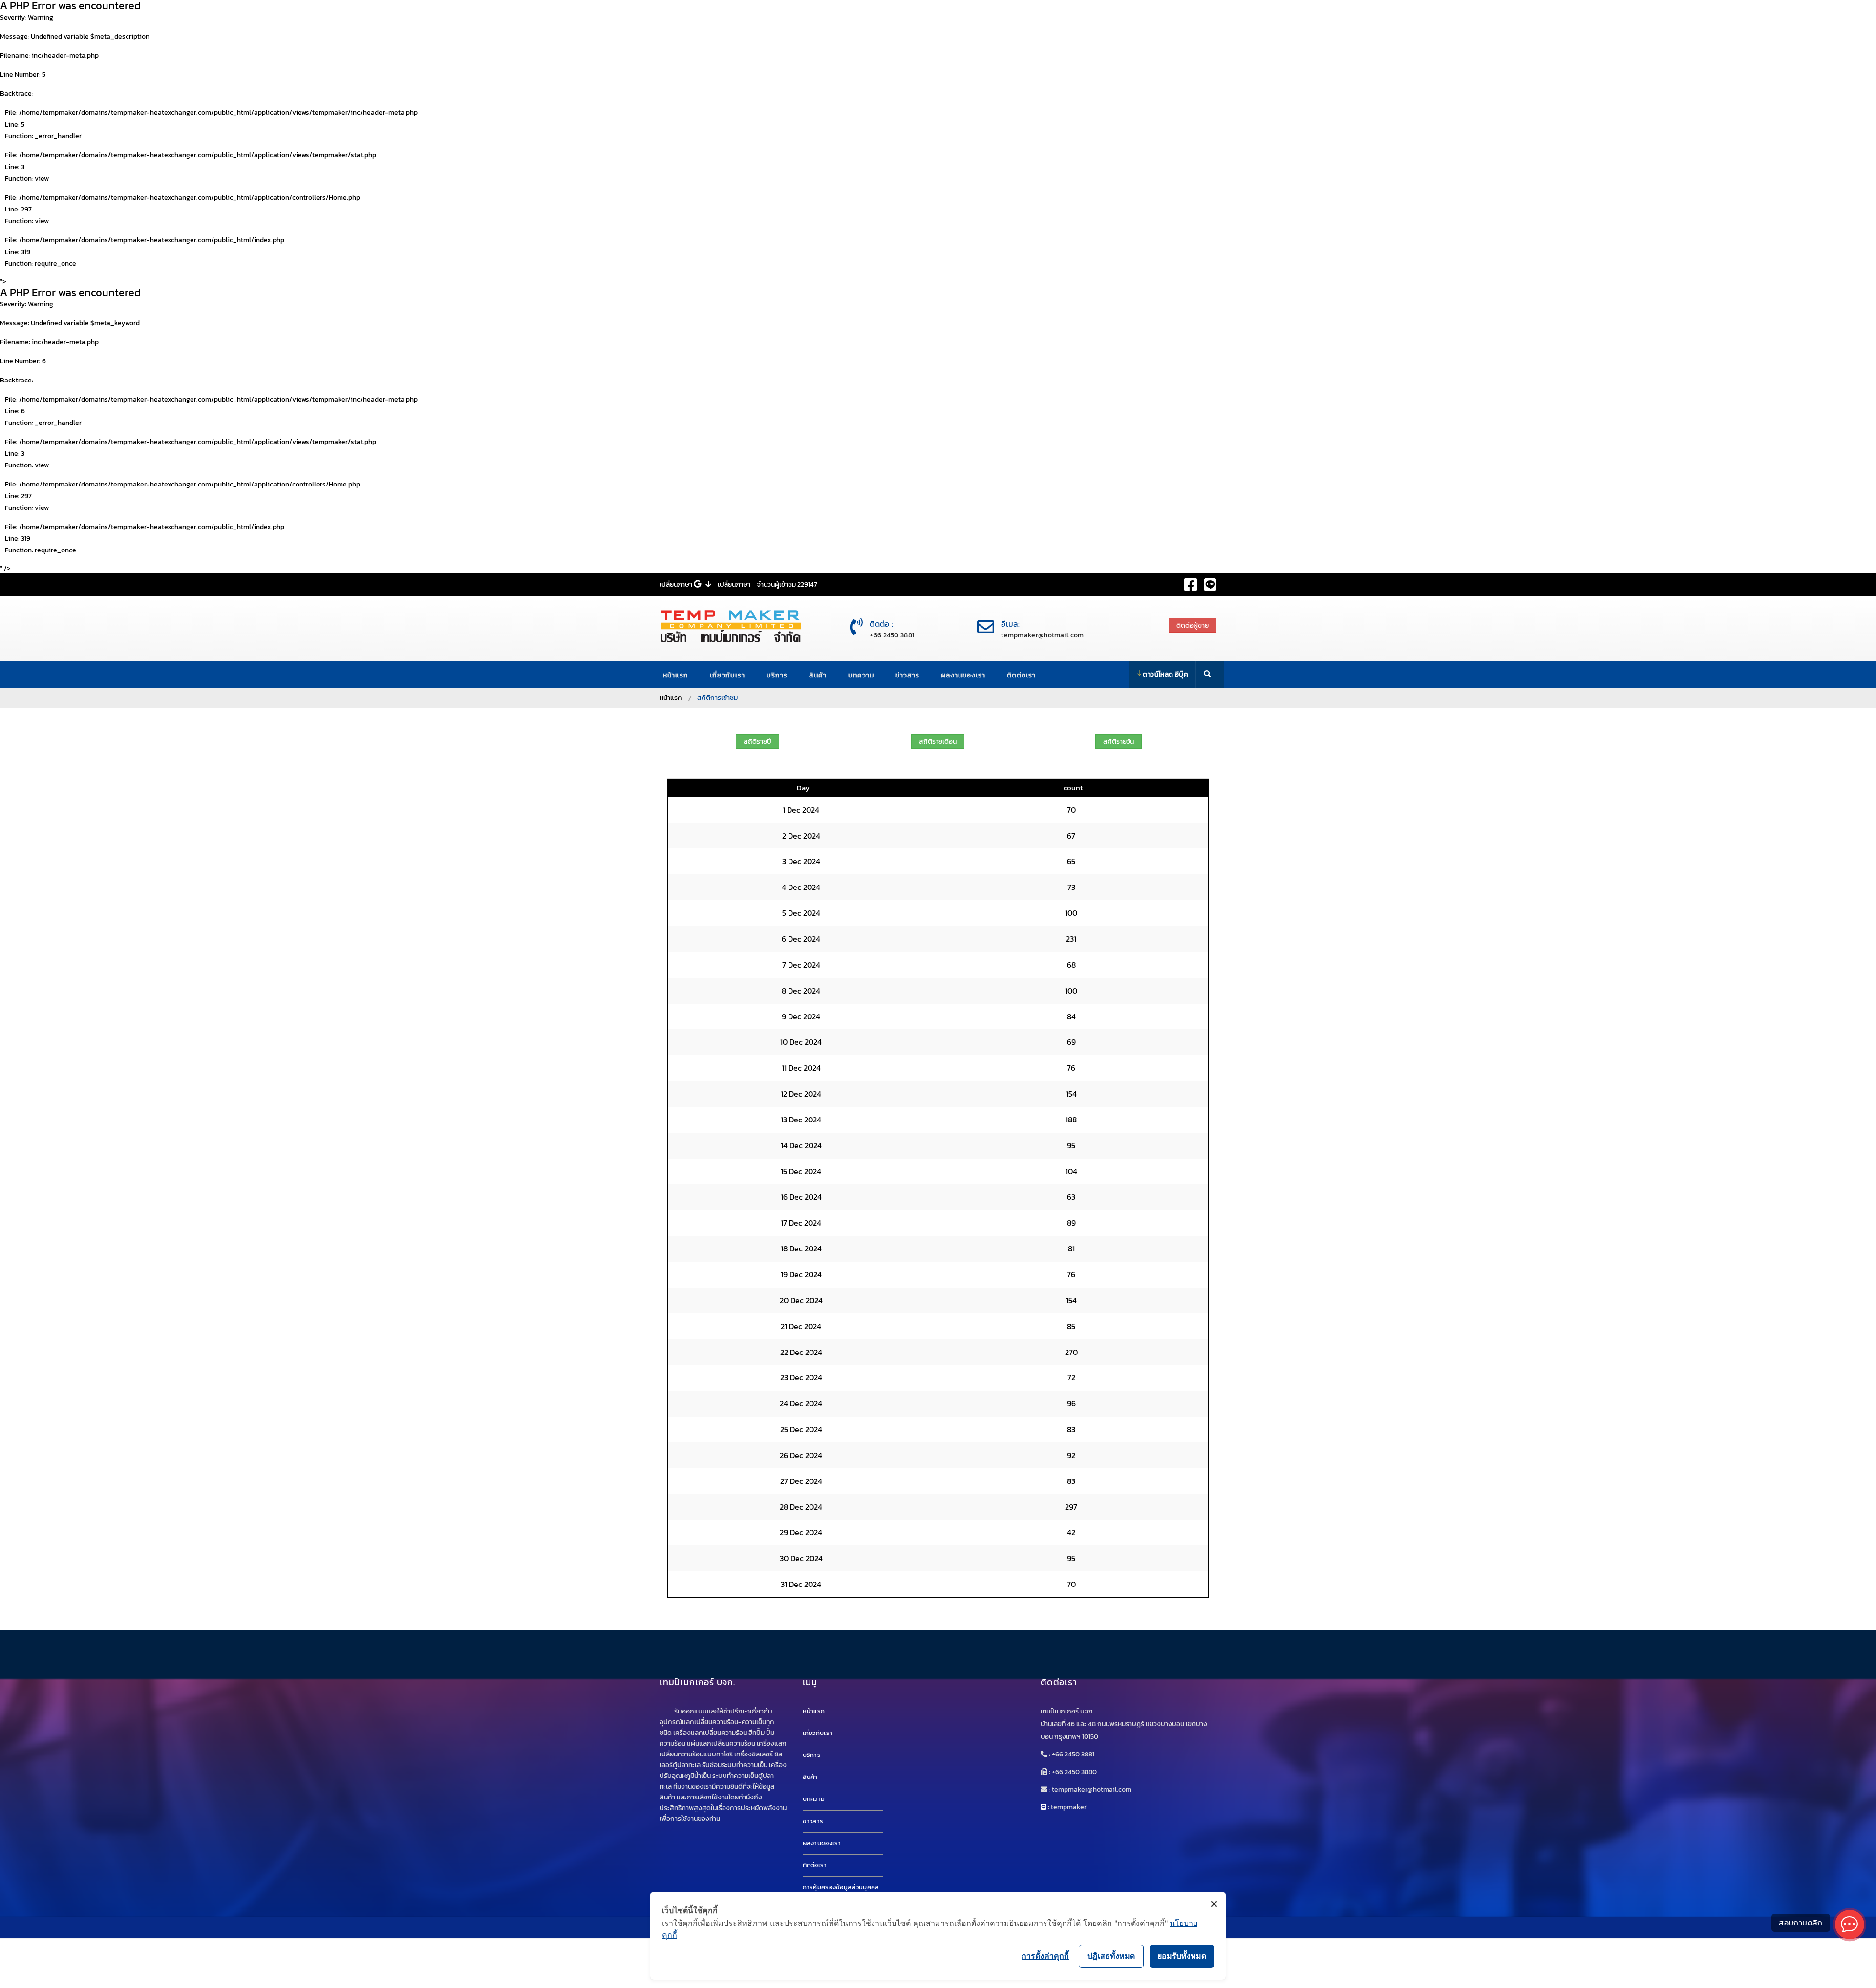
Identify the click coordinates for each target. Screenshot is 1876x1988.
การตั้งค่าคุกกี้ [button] (1045, 1956)
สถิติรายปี (757, 742)
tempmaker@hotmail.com (1042, 635)
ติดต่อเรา (1021, 675)
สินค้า (818, 675)
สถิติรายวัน (1119, 742)
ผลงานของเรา (963, 675)
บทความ (861, 675)
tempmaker (1069, 1807)
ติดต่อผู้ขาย (1193, 625)
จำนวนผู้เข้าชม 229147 (787, 584)
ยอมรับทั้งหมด (1182, 1956)
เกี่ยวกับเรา (727, 675)
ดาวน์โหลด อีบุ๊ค (1165, 674)
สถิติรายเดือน (938, 742)
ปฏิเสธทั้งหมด (1111, 1956)
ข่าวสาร (907, 675)
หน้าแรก (676, 675)
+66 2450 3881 (892, 635)
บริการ (777, 675)
